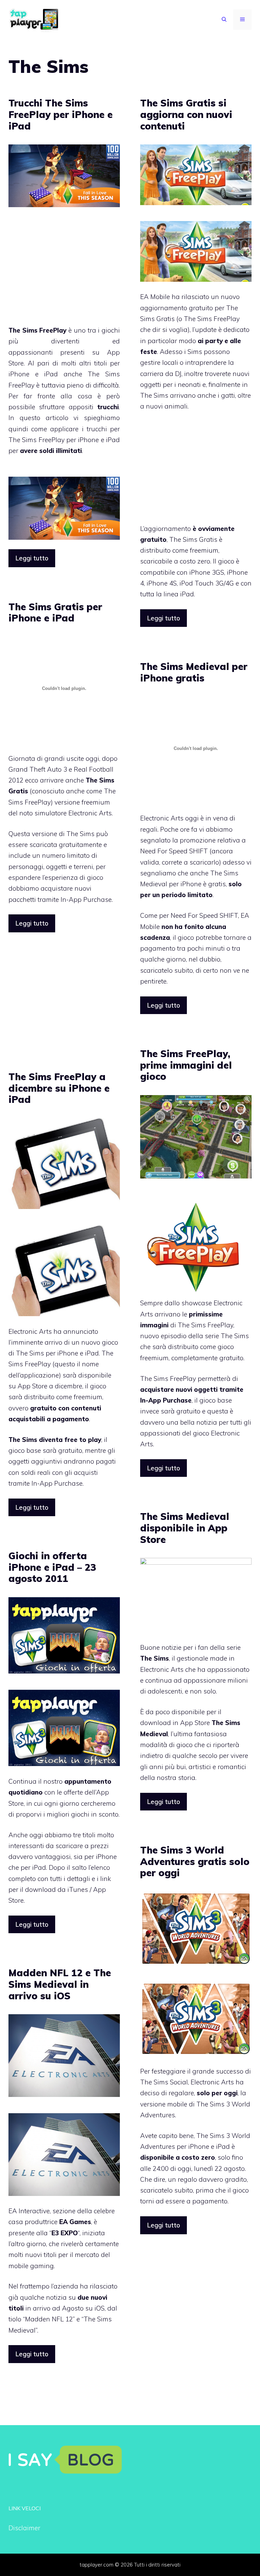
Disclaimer (24, 2528)
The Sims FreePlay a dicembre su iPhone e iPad (59, 1088)
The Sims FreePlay (205, 1325)
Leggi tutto (32, 558)
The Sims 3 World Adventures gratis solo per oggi (195, 1861)
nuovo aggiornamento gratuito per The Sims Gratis (190, 308)
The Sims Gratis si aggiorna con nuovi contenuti (186, 114)
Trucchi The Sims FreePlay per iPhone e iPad (61, 114)
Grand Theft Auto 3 (38, 769)
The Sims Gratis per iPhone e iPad (55, 612)
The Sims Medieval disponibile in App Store (185, 1528)
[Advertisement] (65, 271)
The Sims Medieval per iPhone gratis (194, 672)
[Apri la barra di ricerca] (224, 20)
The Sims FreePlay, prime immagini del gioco (186, 1065)
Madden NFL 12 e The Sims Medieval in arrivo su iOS (60, 1984)
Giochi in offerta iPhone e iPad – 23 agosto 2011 (52, 1567)
